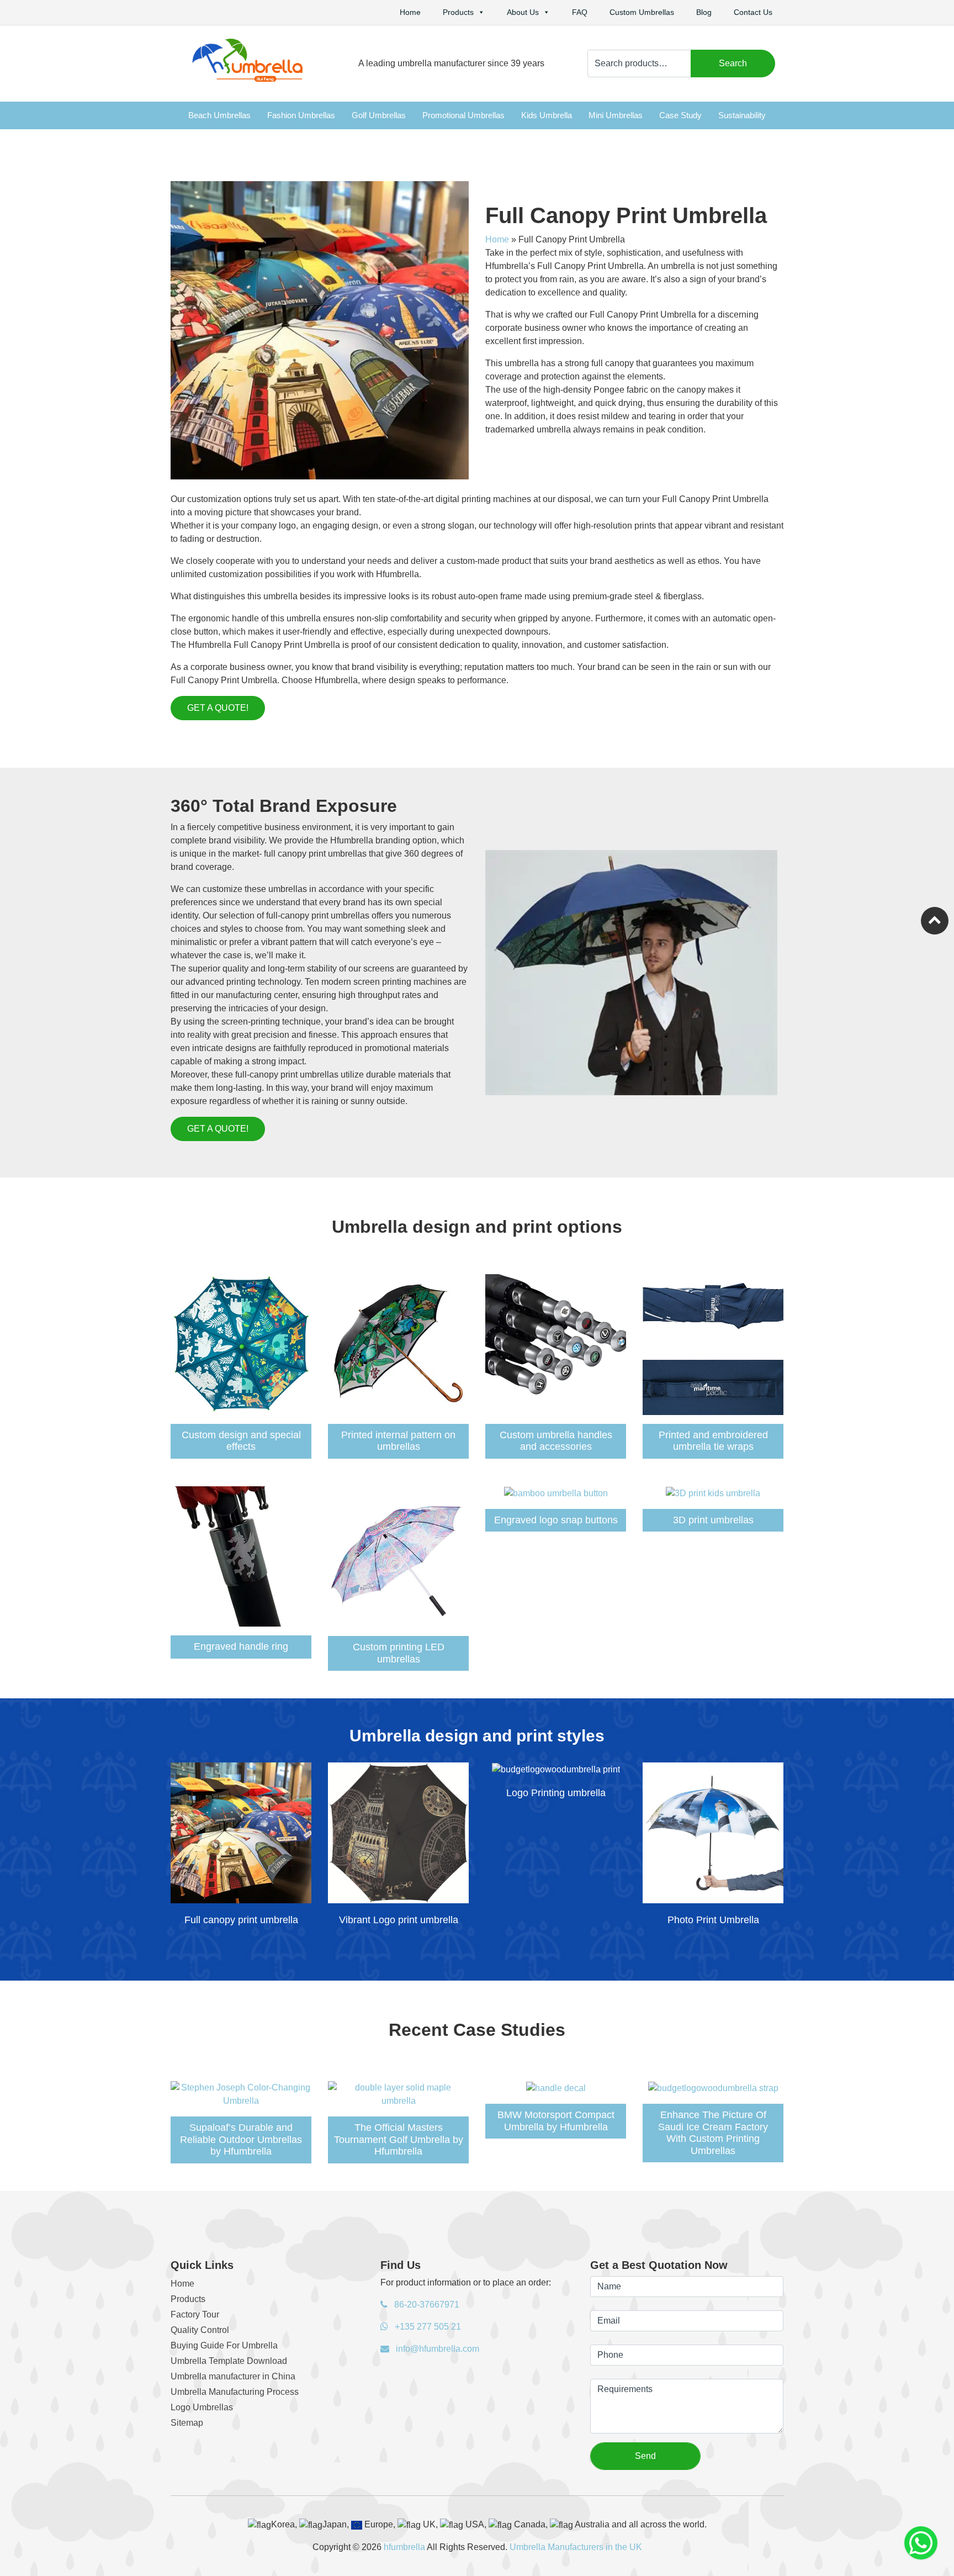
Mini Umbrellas (616, 115)
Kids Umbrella (547, 115)
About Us (523, 12)
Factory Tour (195, 2314)
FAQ (580, 12)
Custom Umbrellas (642, 12)
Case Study (680, 115)
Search (733, 63)
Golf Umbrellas (379, 115)
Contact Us (753, 12)
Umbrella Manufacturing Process (235, 2392)
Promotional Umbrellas (463, 115)
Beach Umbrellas (219, 115)
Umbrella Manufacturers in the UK (576, 2547)
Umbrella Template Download (229, 2361)
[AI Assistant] (921, 2543)
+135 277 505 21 (427, 2327)
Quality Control (200, 2330)
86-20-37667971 (426, 2305)
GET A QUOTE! (218, 708)
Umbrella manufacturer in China (233, 2376)
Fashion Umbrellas (301, 115)
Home (410, 12)
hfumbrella (404, 2547)
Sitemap (187, 2423)
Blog (704, 12)
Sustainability (742, 115)
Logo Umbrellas (202, 2407)
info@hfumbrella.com (436, 2349)
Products (458, 12)
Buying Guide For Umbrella (224, 2345)
